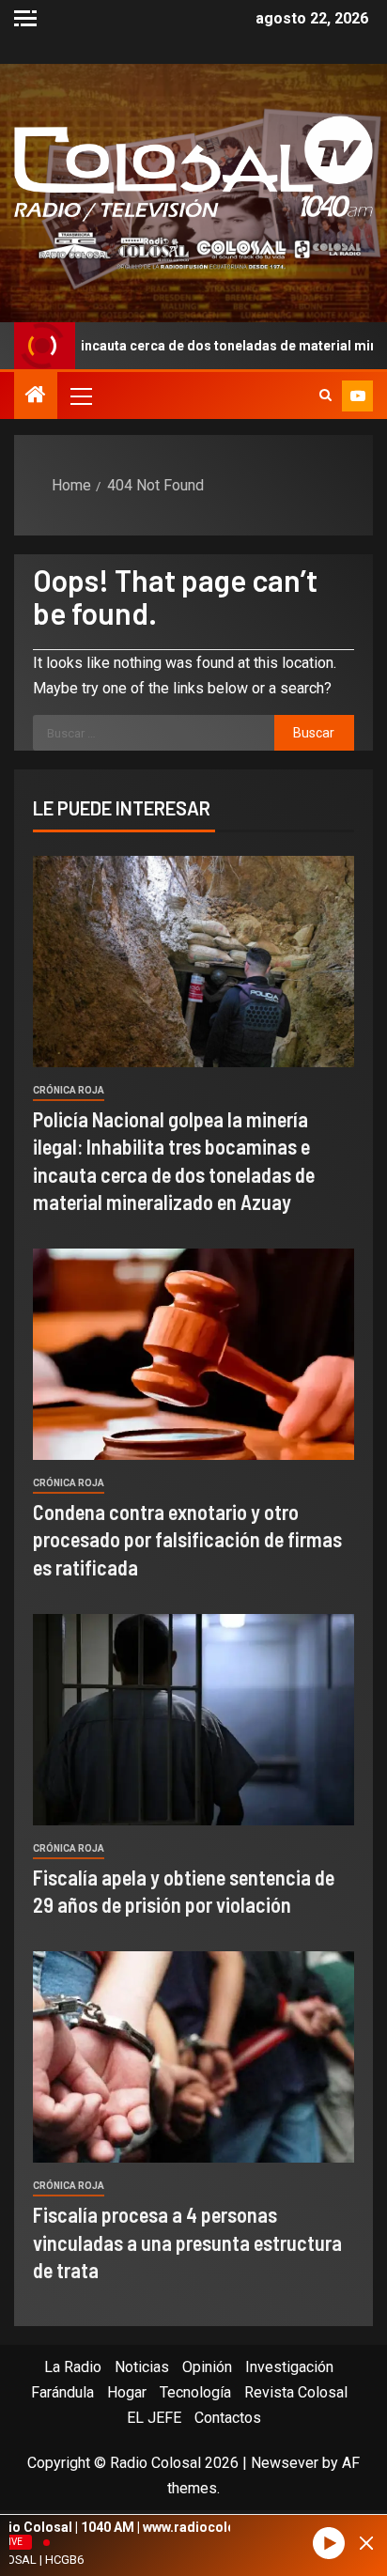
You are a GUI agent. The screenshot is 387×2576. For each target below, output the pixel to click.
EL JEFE (154, 2418)
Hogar (127, 2392)
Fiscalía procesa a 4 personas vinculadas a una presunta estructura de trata (187, 2242)
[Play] (329, 2544)
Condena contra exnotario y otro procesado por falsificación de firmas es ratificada (187, 1539)
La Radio (73, 2367)
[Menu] (80, 396)
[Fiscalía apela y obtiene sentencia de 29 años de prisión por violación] (193, 1720)
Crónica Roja (69, 1090)
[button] (80, 396)
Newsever (285, 2463)
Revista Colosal (296, 2392)
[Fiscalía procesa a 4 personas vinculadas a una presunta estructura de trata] (193, 2057)
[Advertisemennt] (193, 249)
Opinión (207, 2367)
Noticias (142, 2367)
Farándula (62, 2392)
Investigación (289, 2367)
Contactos (228, 2418)
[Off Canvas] (25, 18)
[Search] (325, 396)
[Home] (36, 396)
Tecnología (195, 2392)
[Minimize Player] (366, 2543)
